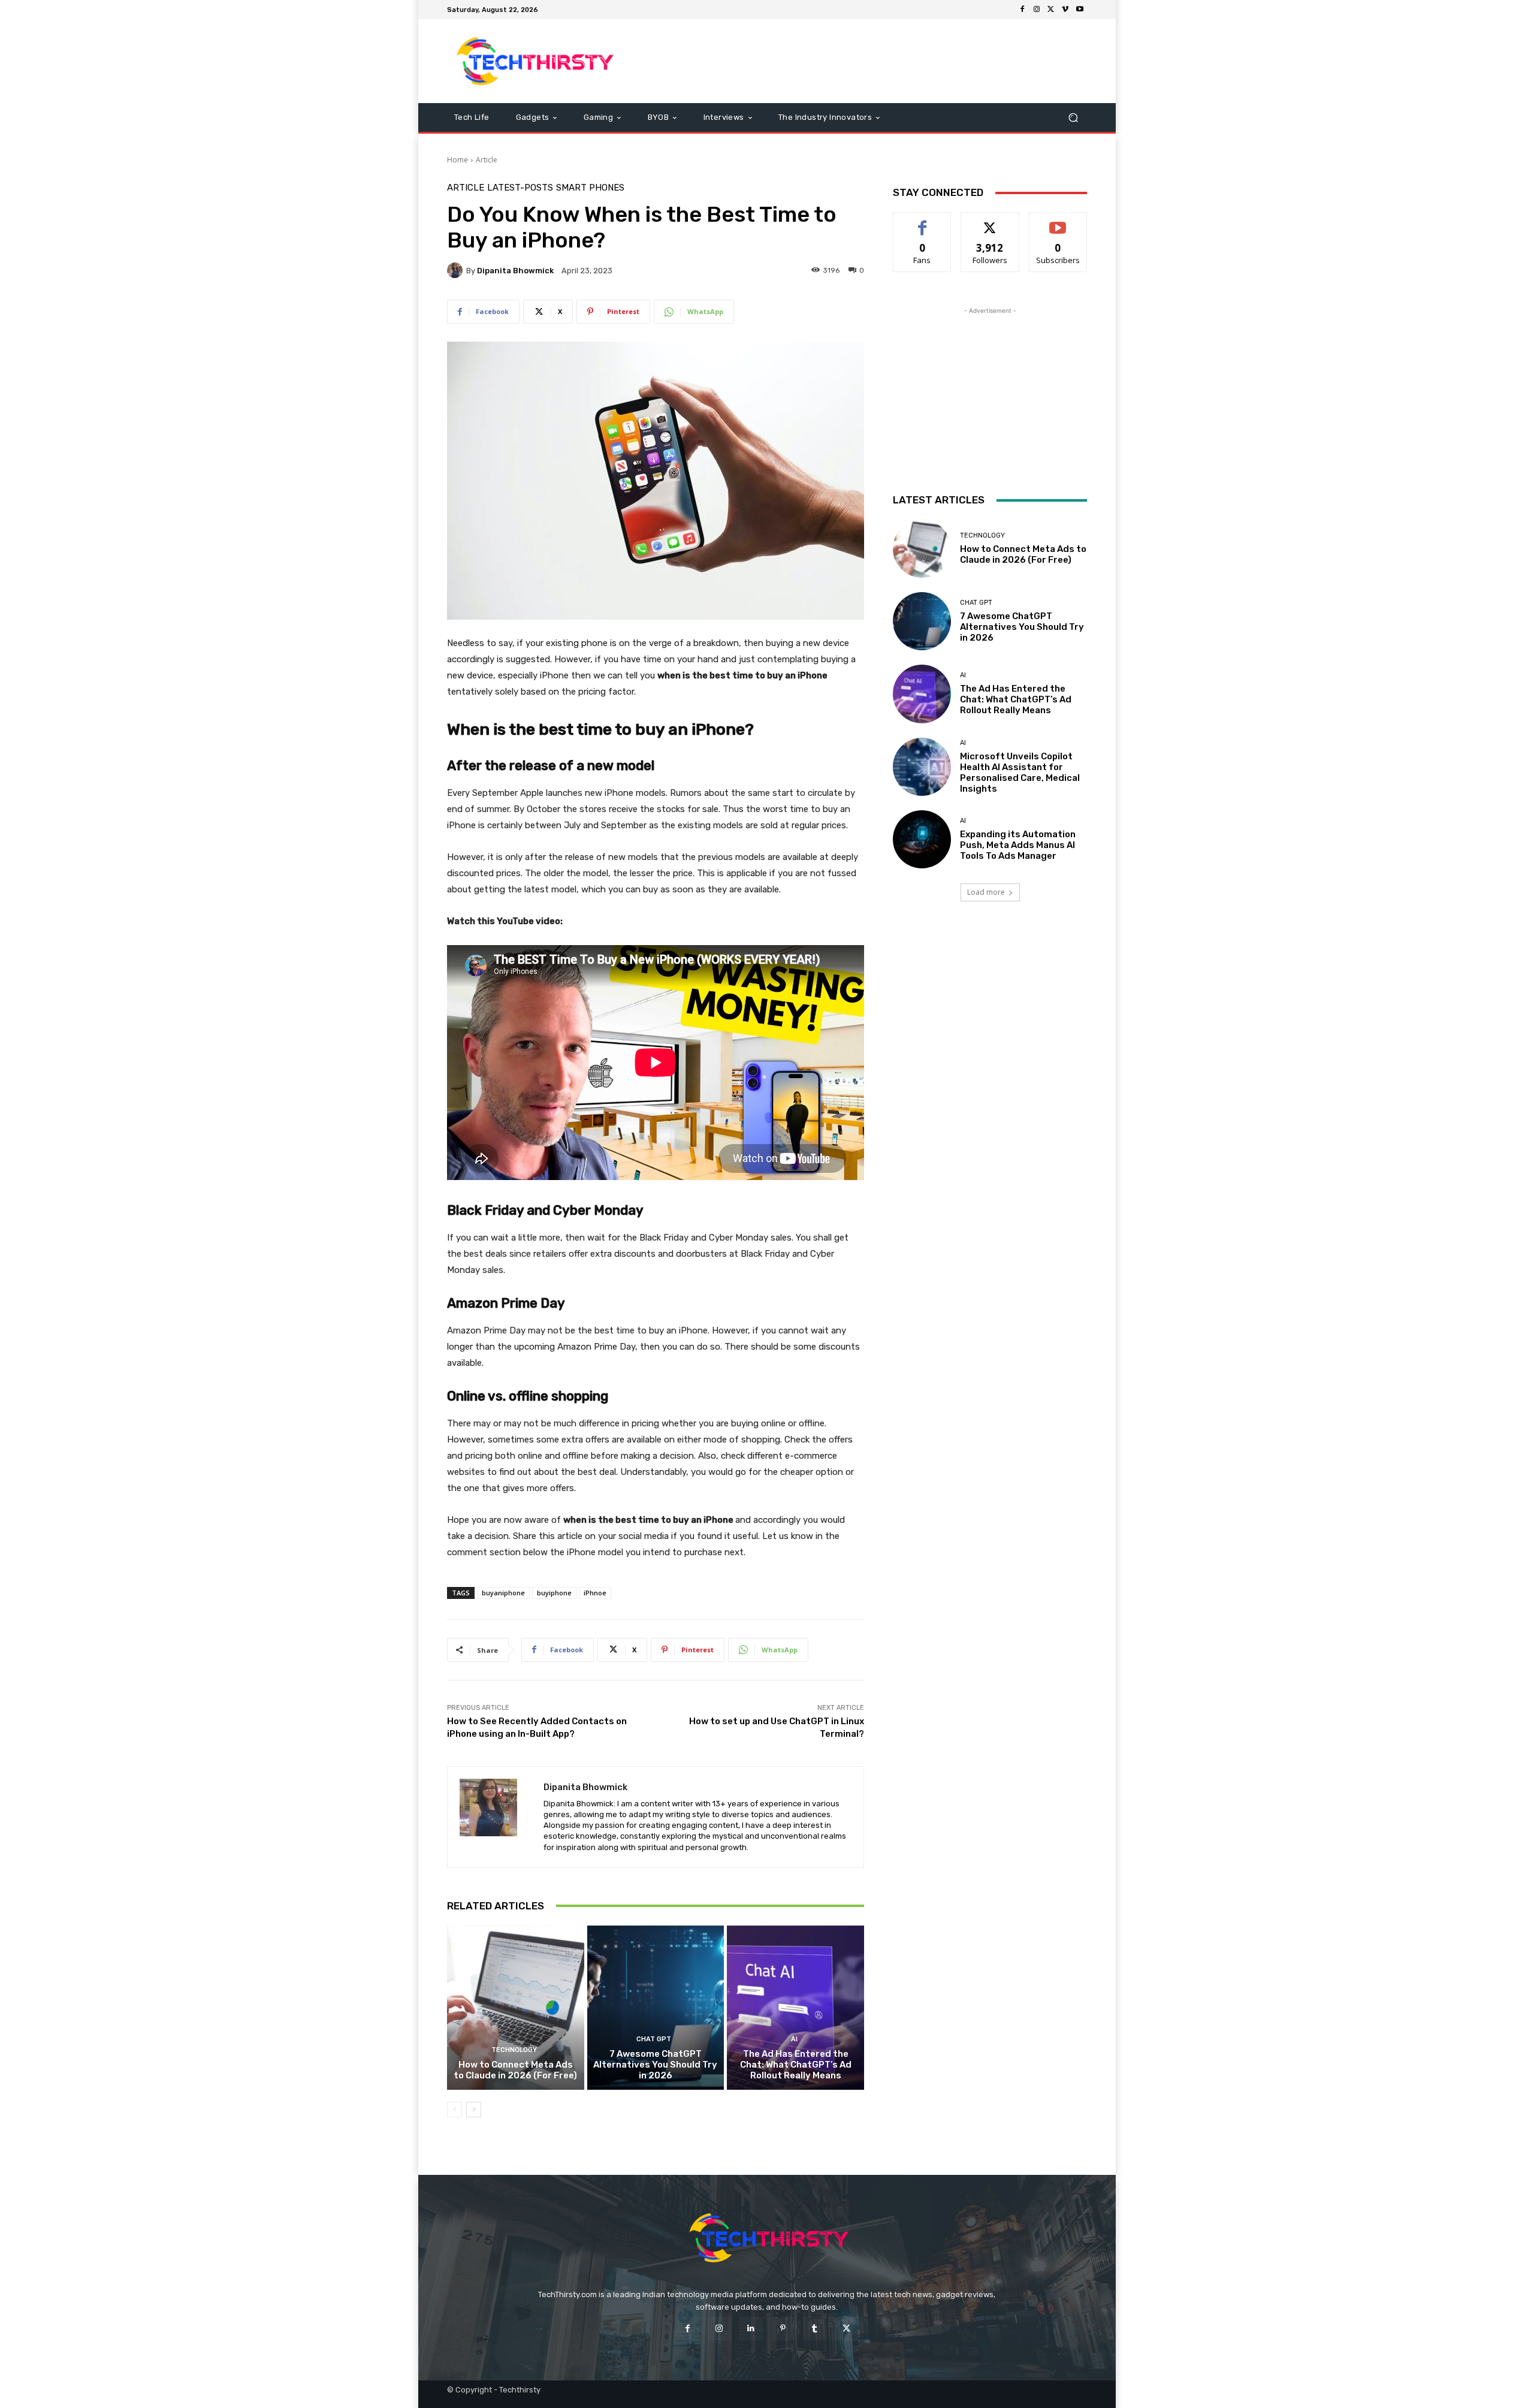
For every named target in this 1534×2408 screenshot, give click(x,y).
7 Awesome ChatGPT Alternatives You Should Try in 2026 (655, 2065)
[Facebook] (1022, 10)
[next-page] (474, 2110)
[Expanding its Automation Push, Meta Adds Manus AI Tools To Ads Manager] (922, 839)
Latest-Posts (520, 188)
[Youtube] (1080, 10)
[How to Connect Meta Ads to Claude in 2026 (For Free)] (516, 2008)
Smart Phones (590, 188)
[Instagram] (1037, 10)
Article (487, 160)
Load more (986, 892)
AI (794, 2039)
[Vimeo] (1065, 10)
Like (922, 221)
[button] (1073, 118)
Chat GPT (654, 2039)
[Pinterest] (783, 2329)
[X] (1051, 10)
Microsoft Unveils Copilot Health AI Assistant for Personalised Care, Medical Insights (1020, 773)
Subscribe (1058, 221)
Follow (990, 221)
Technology (514, 2050)
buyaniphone (503, 1593)
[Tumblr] (815, 2329)
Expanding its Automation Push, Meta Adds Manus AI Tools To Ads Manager (1018, 845)
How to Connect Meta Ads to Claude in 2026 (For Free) (515, 2070)
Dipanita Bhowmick (515, 271)
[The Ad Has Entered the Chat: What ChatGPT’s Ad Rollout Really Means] (795, 2008)
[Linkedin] (751, 2329)
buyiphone (554, 1593)
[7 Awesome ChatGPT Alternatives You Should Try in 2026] (656, 2008)
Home (458, 160)
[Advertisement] (867, 61)
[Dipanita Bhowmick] (457, 270)
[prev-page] (455, 2110)
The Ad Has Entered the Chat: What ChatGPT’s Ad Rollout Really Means (796, 2065)
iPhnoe (595, 1593)
